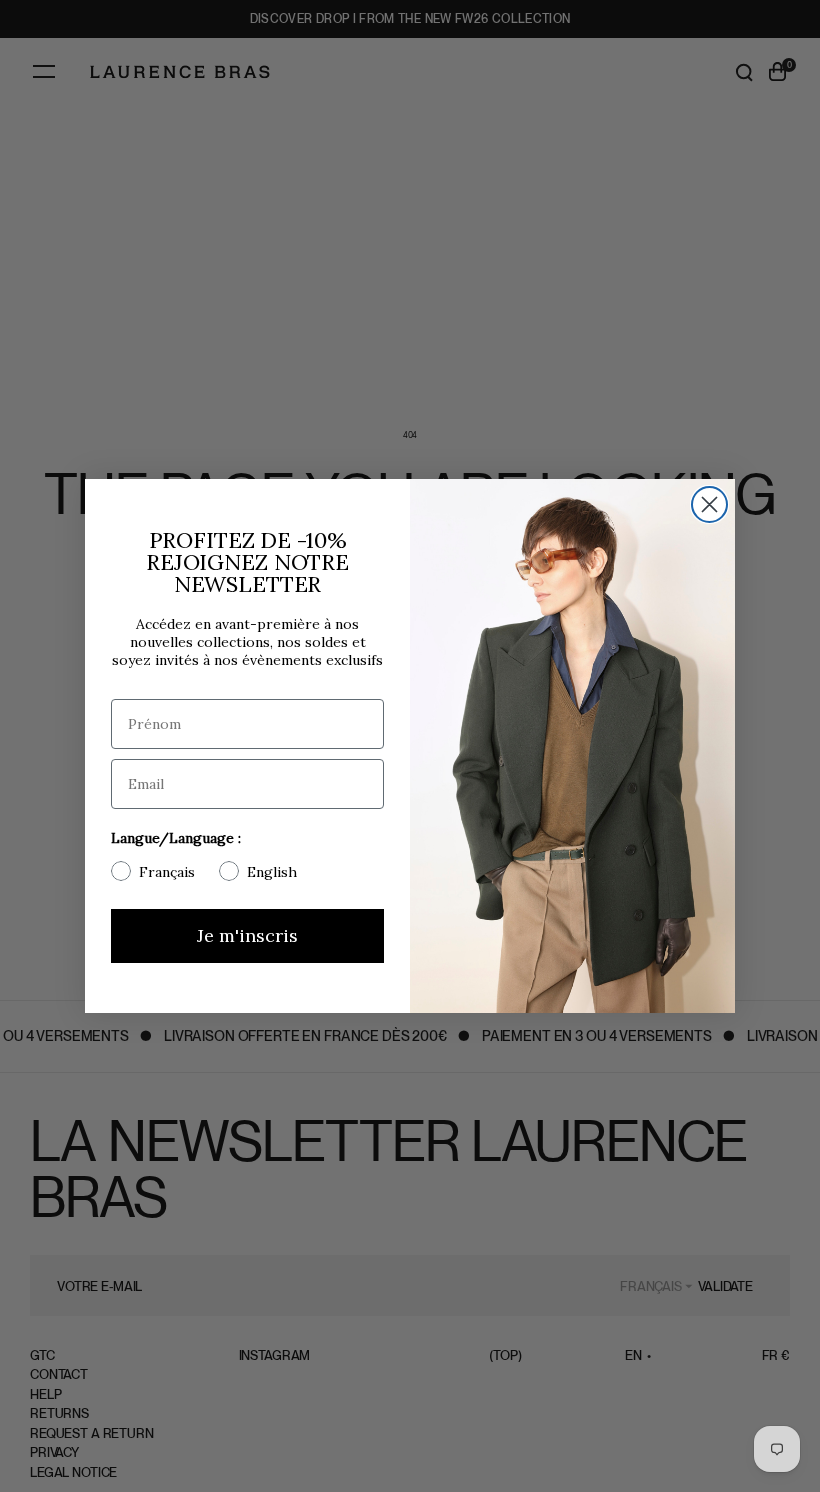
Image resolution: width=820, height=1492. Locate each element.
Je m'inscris (247, 935)
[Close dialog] (709, 504)
